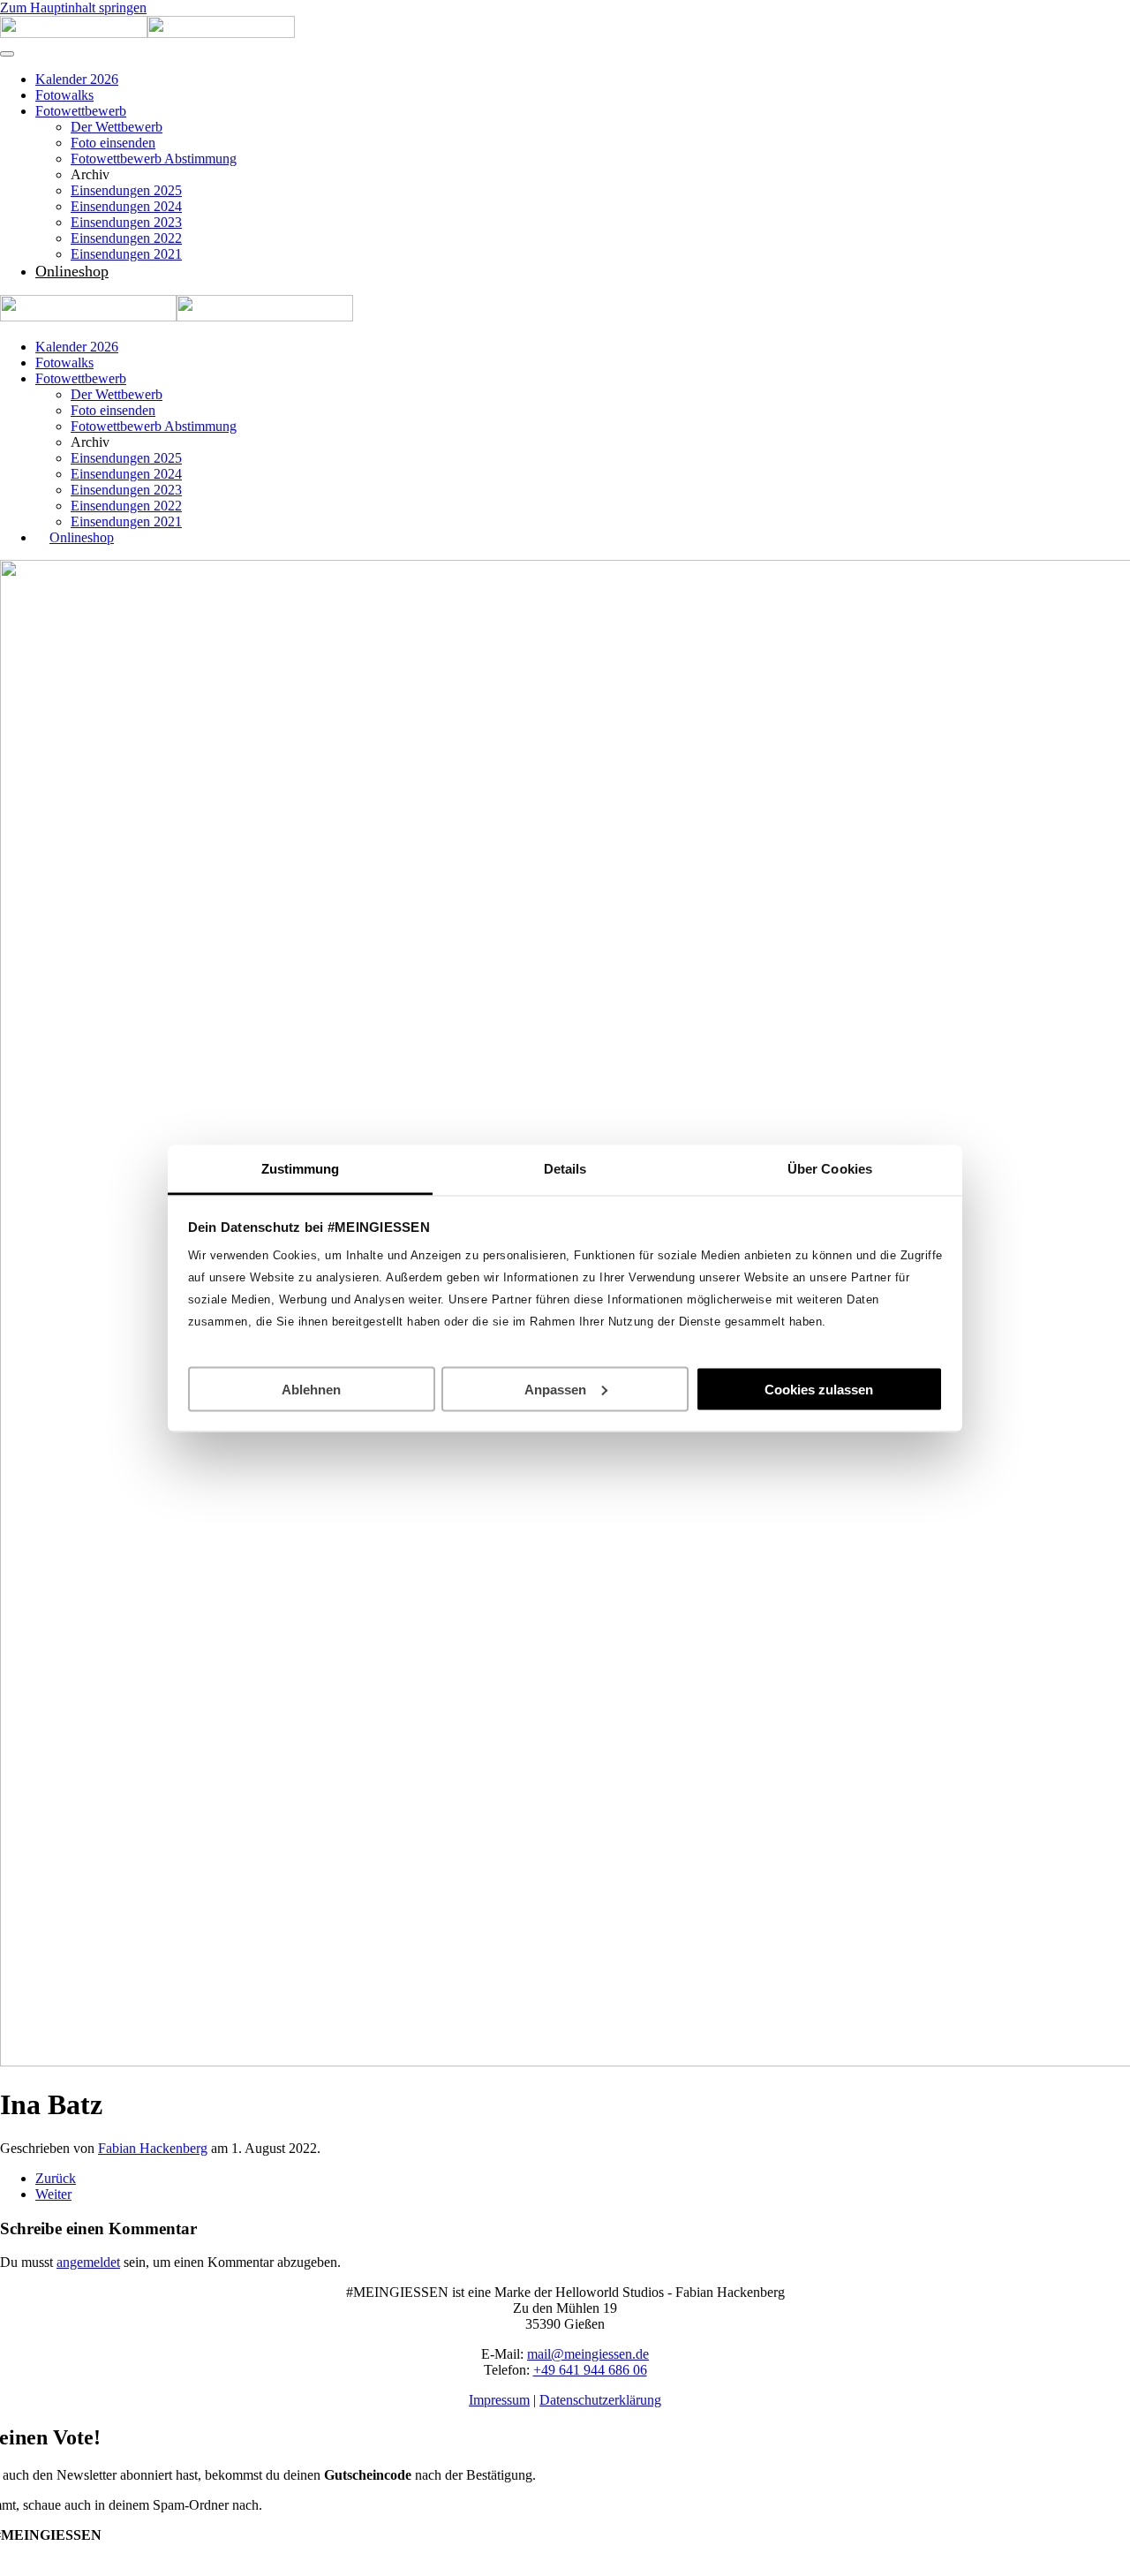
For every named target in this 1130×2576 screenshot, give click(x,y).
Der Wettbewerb (117, 127)
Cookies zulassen (819, 1389)
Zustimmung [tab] (301, 1168)
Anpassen (555, 1389)
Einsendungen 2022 (126, 238)
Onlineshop (72, 271)
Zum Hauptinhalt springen (73, 8)
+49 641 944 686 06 (590, 2370)
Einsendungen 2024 (126, 206)
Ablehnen (311, 1389)
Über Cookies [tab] (830, 1168)
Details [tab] (565, 1168)
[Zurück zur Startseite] (147, 33)
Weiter (53, 2194)
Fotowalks (64, 95)
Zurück (56, 2178)
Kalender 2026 (77, 79)
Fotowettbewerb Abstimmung (154, 159)
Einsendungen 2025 (126, 190)
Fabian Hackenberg (153, 2148)
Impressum (499, 2400)
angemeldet (88, 2262)
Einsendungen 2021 (126, 254)
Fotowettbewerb (81, 111)
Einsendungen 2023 (126, 222)
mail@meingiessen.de (588, 2354)
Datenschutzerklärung (600, 2400)
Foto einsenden (113, 143)
